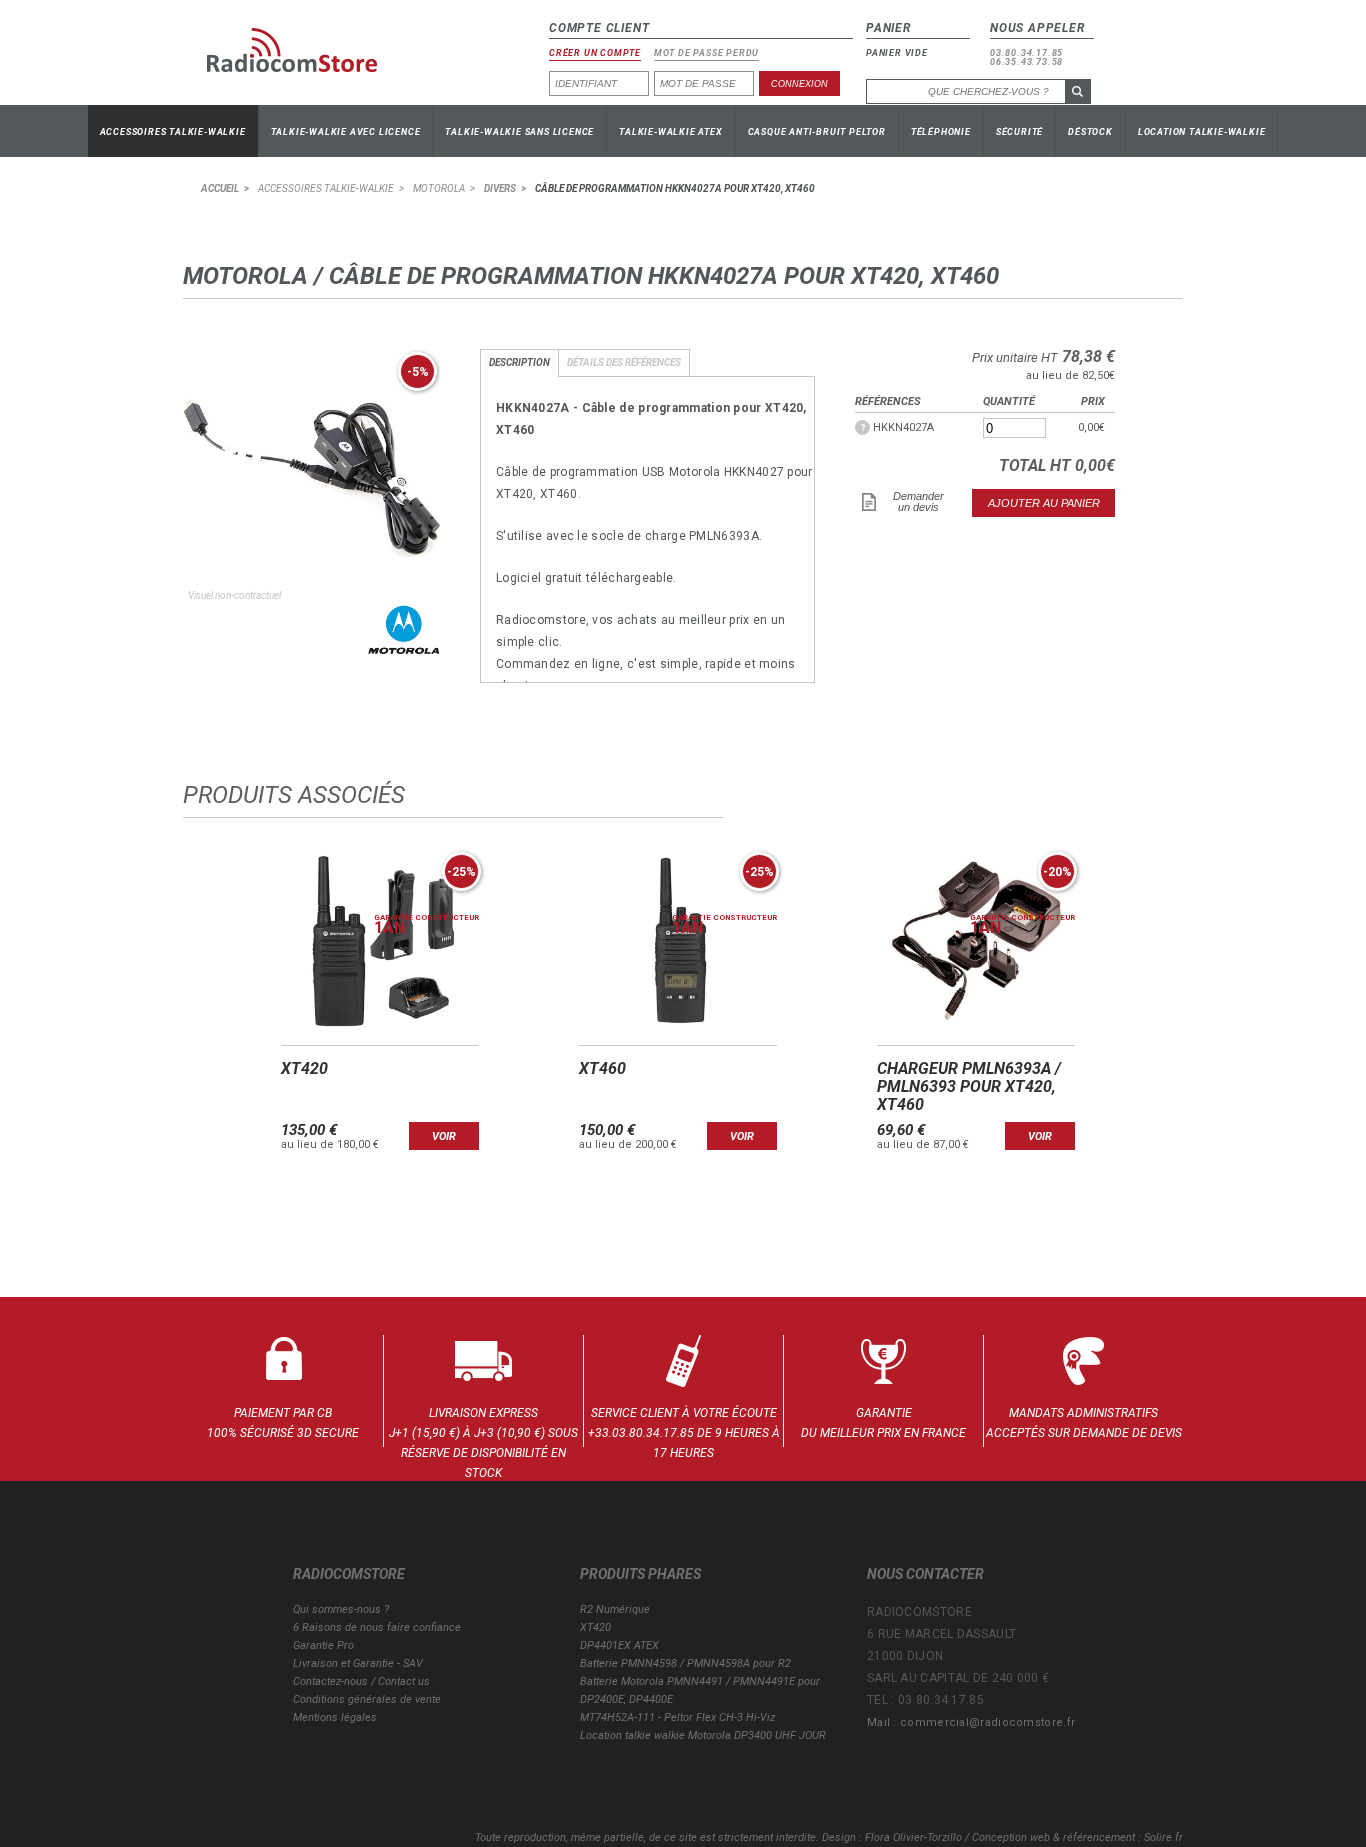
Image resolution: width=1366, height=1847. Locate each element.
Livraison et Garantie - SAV (358, 1663)
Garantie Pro (323, 1645)
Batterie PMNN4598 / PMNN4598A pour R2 (685, 1663)
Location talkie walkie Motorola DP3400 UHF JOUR (703, 1735)
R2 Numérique (615, 1609)
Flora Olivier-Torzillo (913, 1837)
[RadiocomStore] (307, 58)
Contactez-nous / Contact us (361, 1681)
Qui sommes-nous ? (341, 1609)
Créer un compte (595, 53)
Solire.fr (1163, 1837)
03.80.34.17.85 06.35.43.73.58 (1026, 58)
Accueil (220, 188)
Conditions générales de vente (367, 1699)
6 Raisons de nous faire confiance (377, 1627)
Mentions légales (335, 1717)
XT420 (595, 1627)
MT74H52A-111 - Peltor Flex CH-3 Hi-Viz (677, 1717)
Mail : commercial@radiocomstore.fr (971, 1722)
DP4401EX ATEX (619, 1645)
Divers (500, 188)
